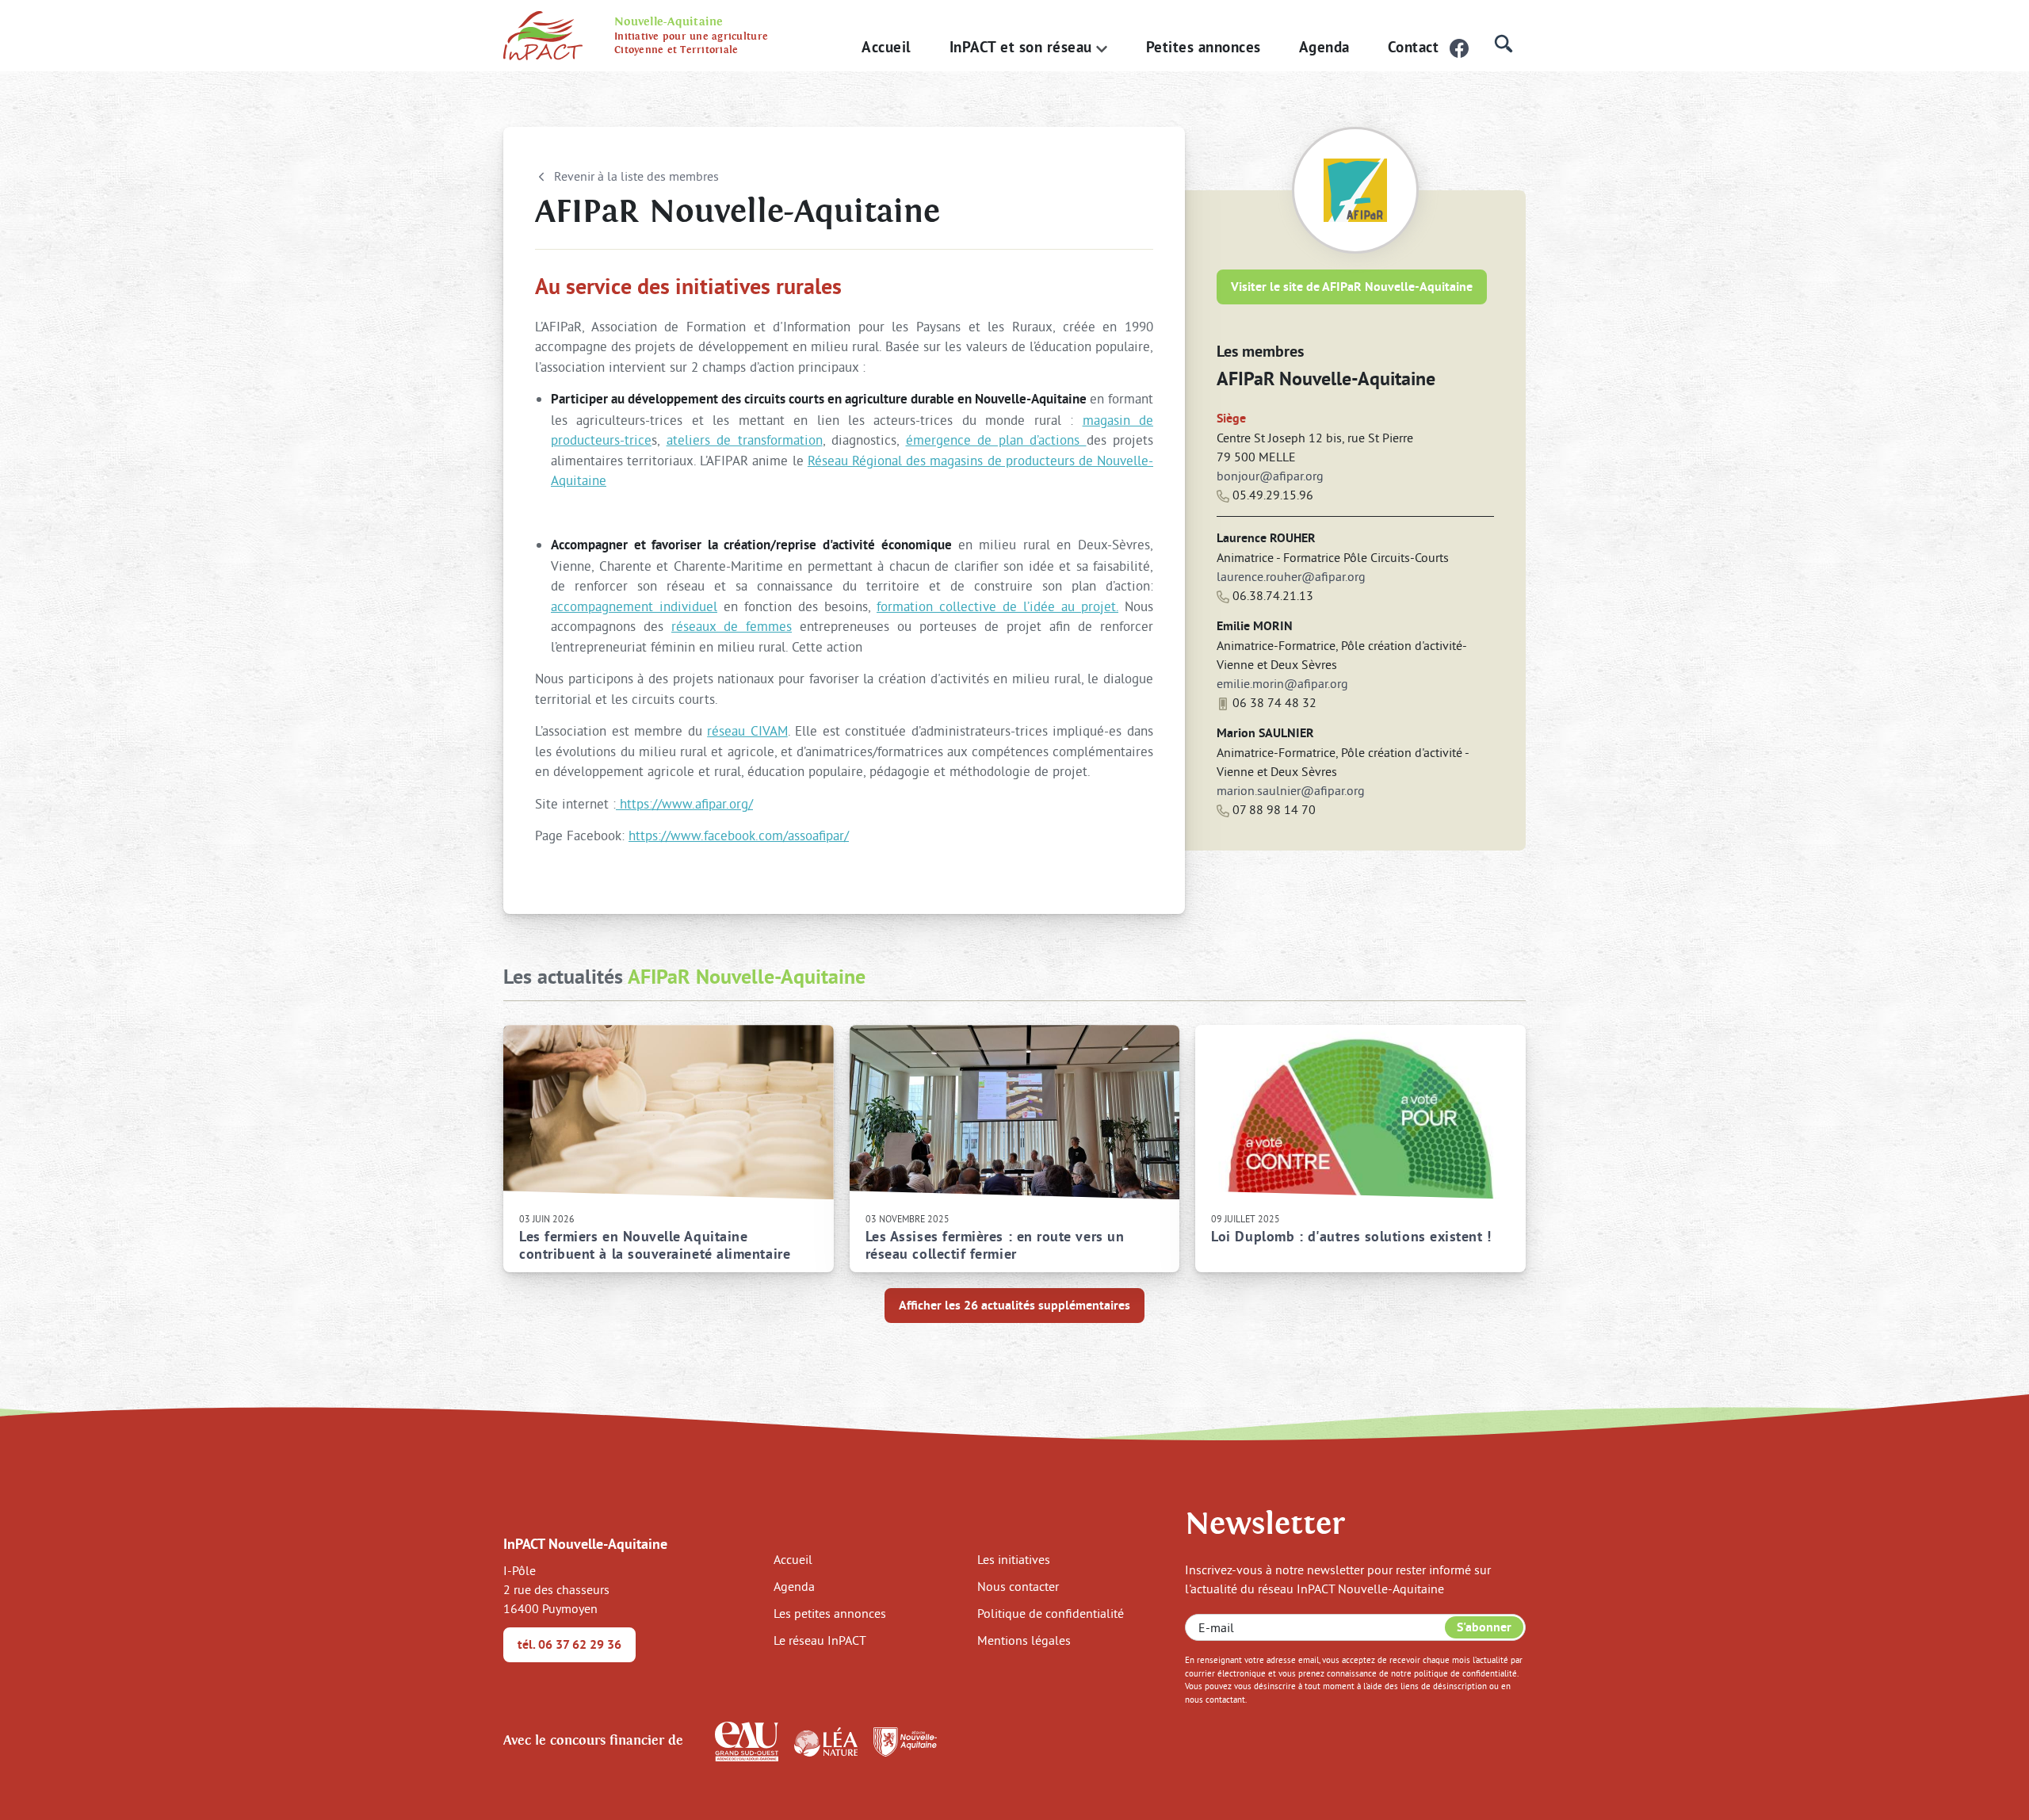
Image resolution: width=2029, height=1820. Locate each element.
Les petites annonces (830, 1613)
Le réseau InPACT (820, 1640)
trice (638, 440)
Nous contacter (1018, 1586)
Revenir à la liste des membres (636, 176)
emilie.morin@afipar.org (1282, 683)
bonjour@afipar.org (1270, 476)
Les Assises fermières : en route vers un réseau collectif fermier (995, 1245)
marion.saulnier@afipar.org (1291, 790)
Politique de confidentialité (1051, 1613)
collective (971, 606)
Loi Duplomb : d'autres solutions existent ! (1351, 1237)
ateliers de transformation (745, 440)
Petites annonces (1204, 47)
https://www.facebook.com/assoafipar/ (739, 835)
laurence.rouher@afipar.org (1291, 576)
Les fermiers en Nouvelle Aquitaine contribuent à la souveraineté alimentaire (655, 1245)
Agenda (1324, 47)
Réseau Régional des (869, 460)
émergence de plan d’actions (996, 440)
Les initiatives (1014, 1559)
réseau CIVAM (747, 730)
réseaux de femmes (732, 626)
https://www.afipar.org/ (686, 803)
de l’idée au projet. (1060, 606)
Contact (1414, 47)
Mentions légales (1024, 1640)
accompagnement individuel (634, 606)
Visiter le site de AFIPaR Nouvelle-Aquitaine (1352, 287)
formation (908, 606)
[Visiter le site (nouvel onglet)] (747, 1740)
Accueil (886, 47)
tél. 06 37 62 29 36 (569, 1644)
